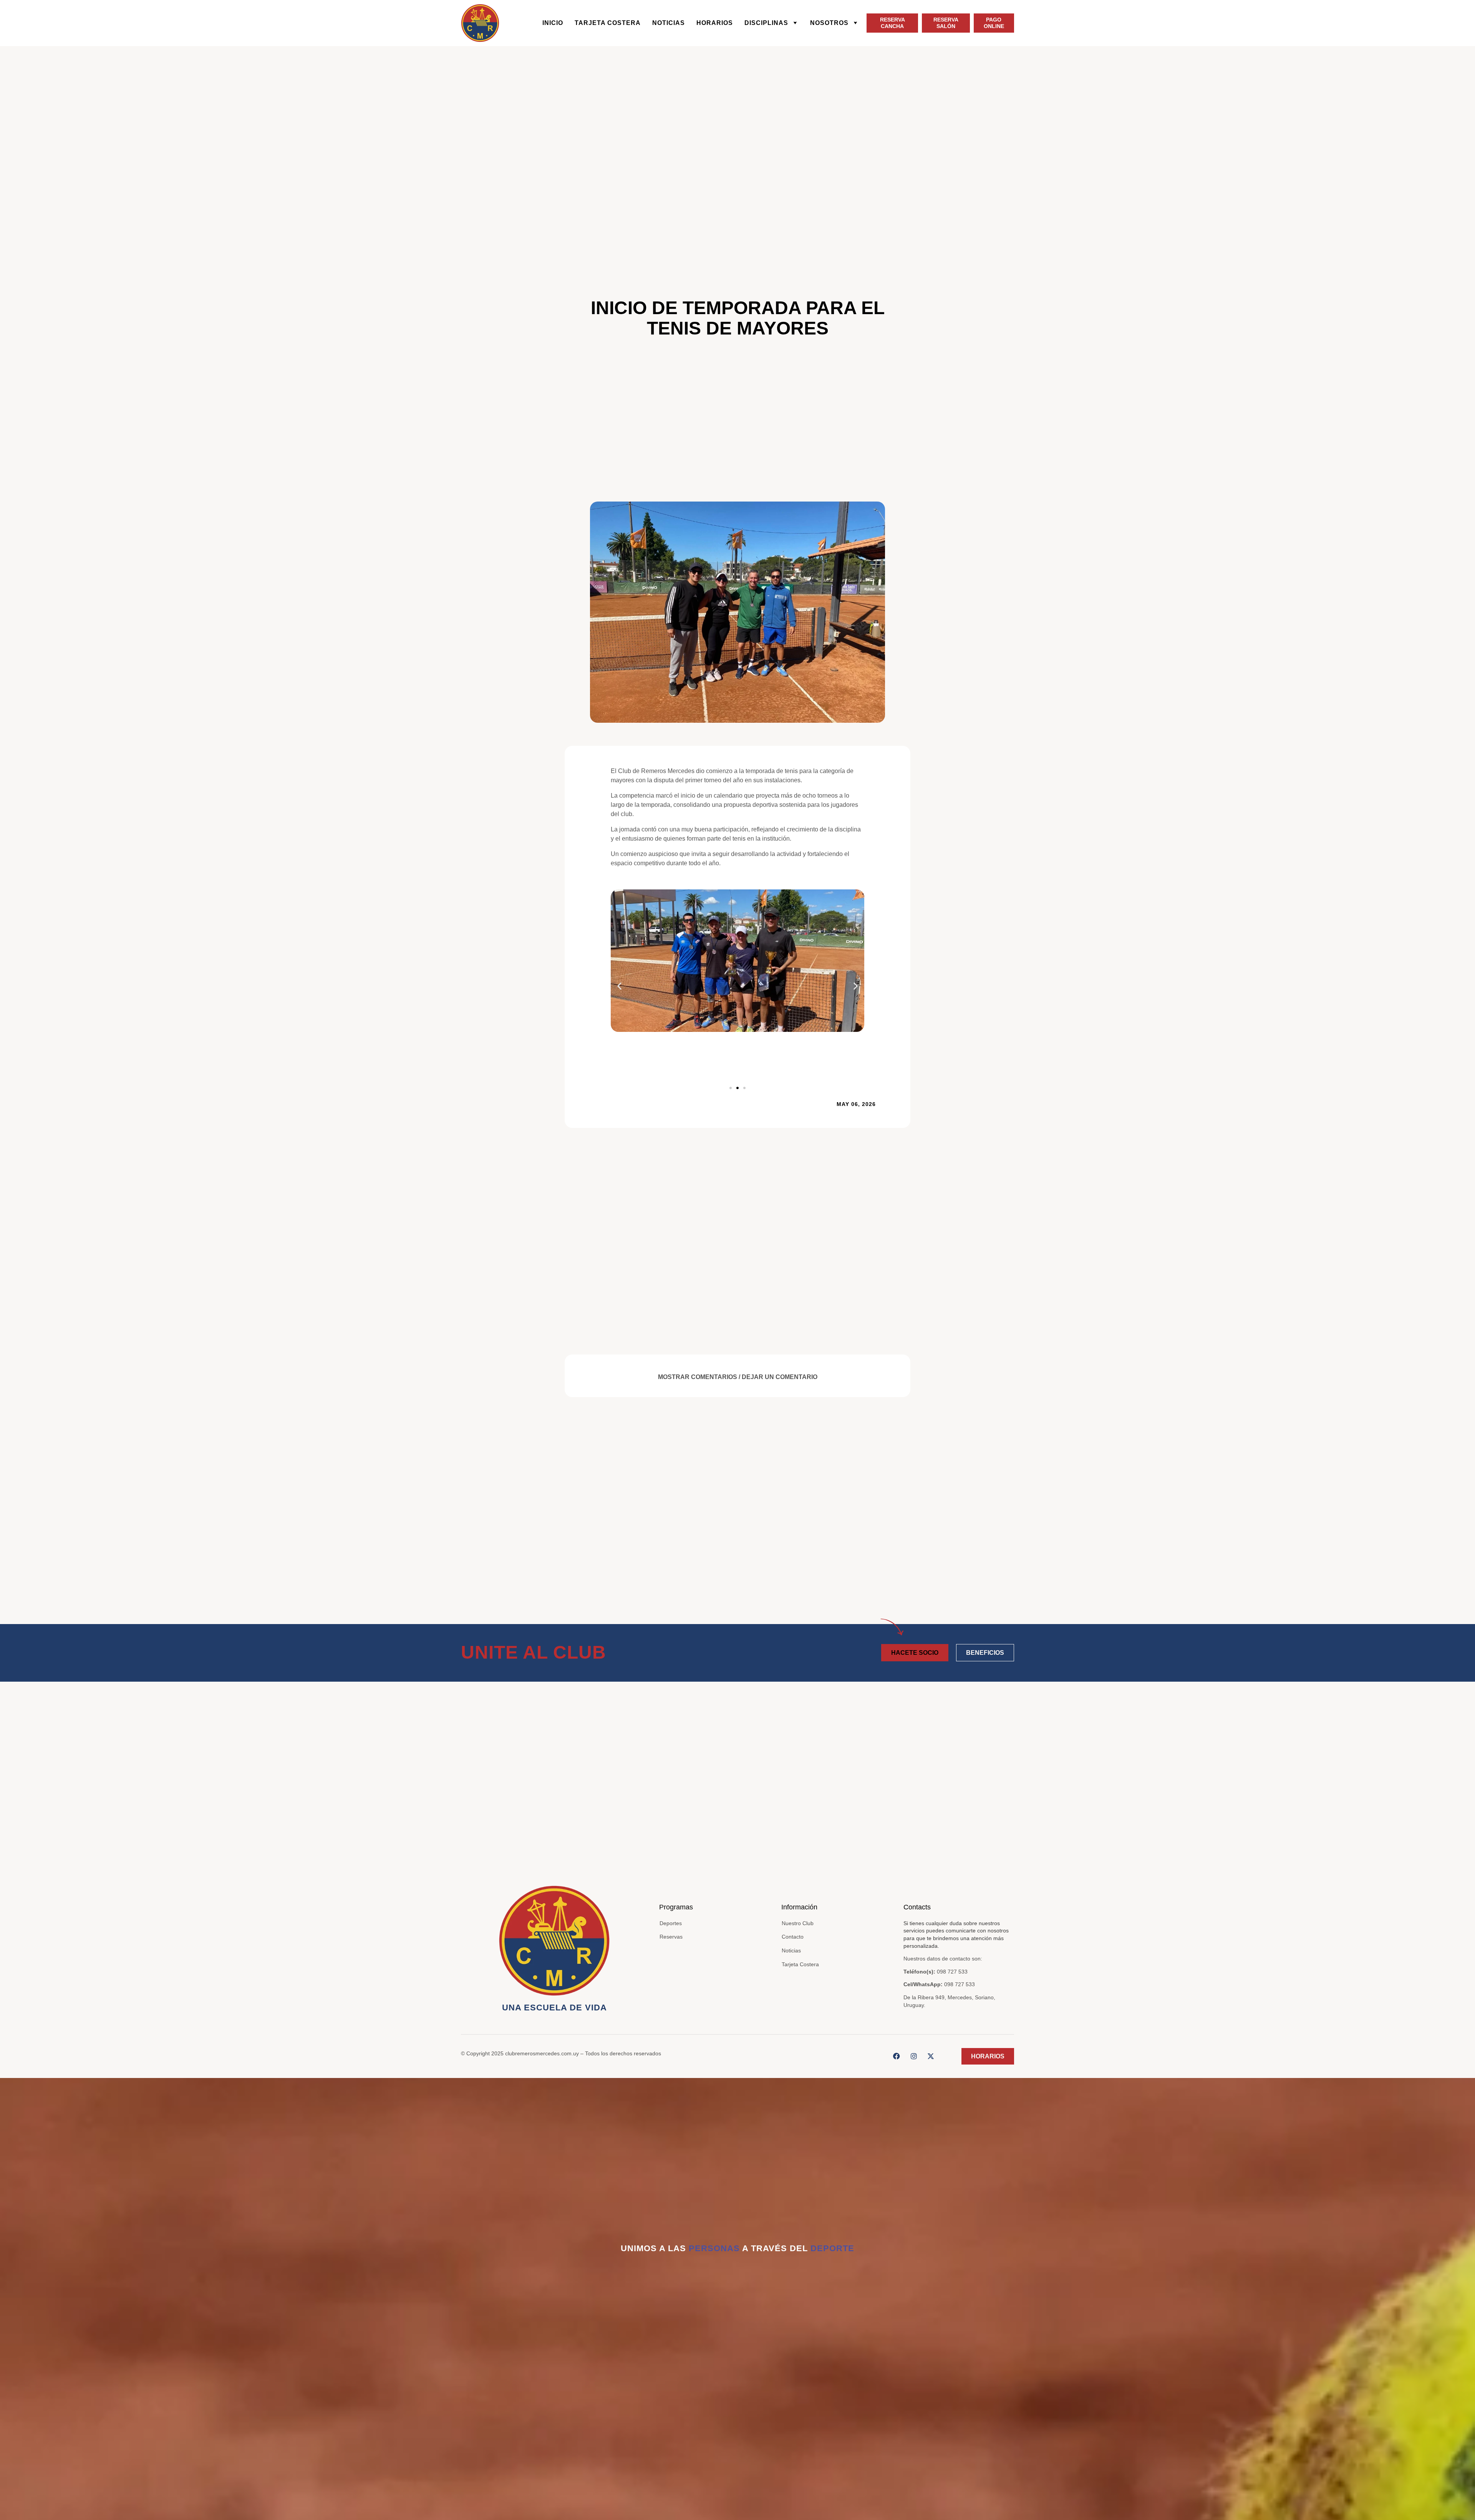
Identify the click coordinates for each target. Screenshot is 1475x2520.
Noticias (669, 23)
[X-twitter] (931, 2056)
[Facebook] (897, 2056)
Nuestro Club (798, 1923)
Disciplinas (766, 23)
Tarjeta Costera (608, 23)
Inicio (553, 23)
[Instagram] (914, 2056)
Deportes (671, 1923)
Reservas (671, 1937)
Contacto (793, 1937)
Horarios (715, 23)
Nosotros (829, 23)
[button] (619, 986)
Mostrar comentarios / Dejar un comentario (738, 1377)
